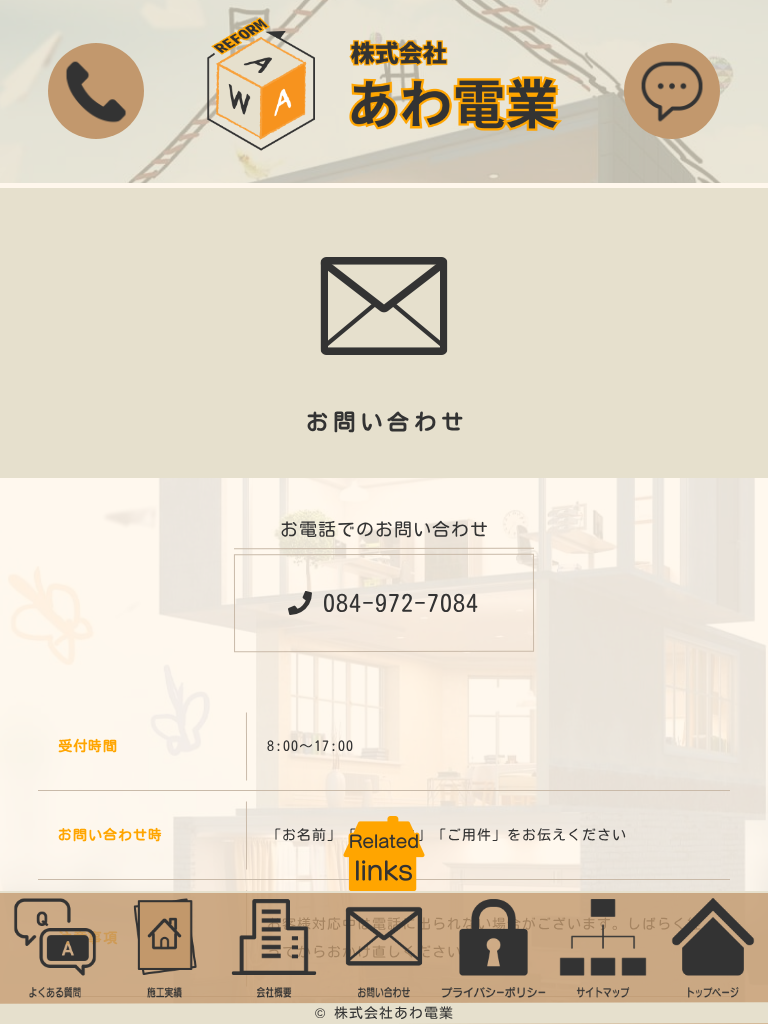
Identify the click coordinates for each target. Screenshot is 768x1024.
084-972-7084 (401, 603)
